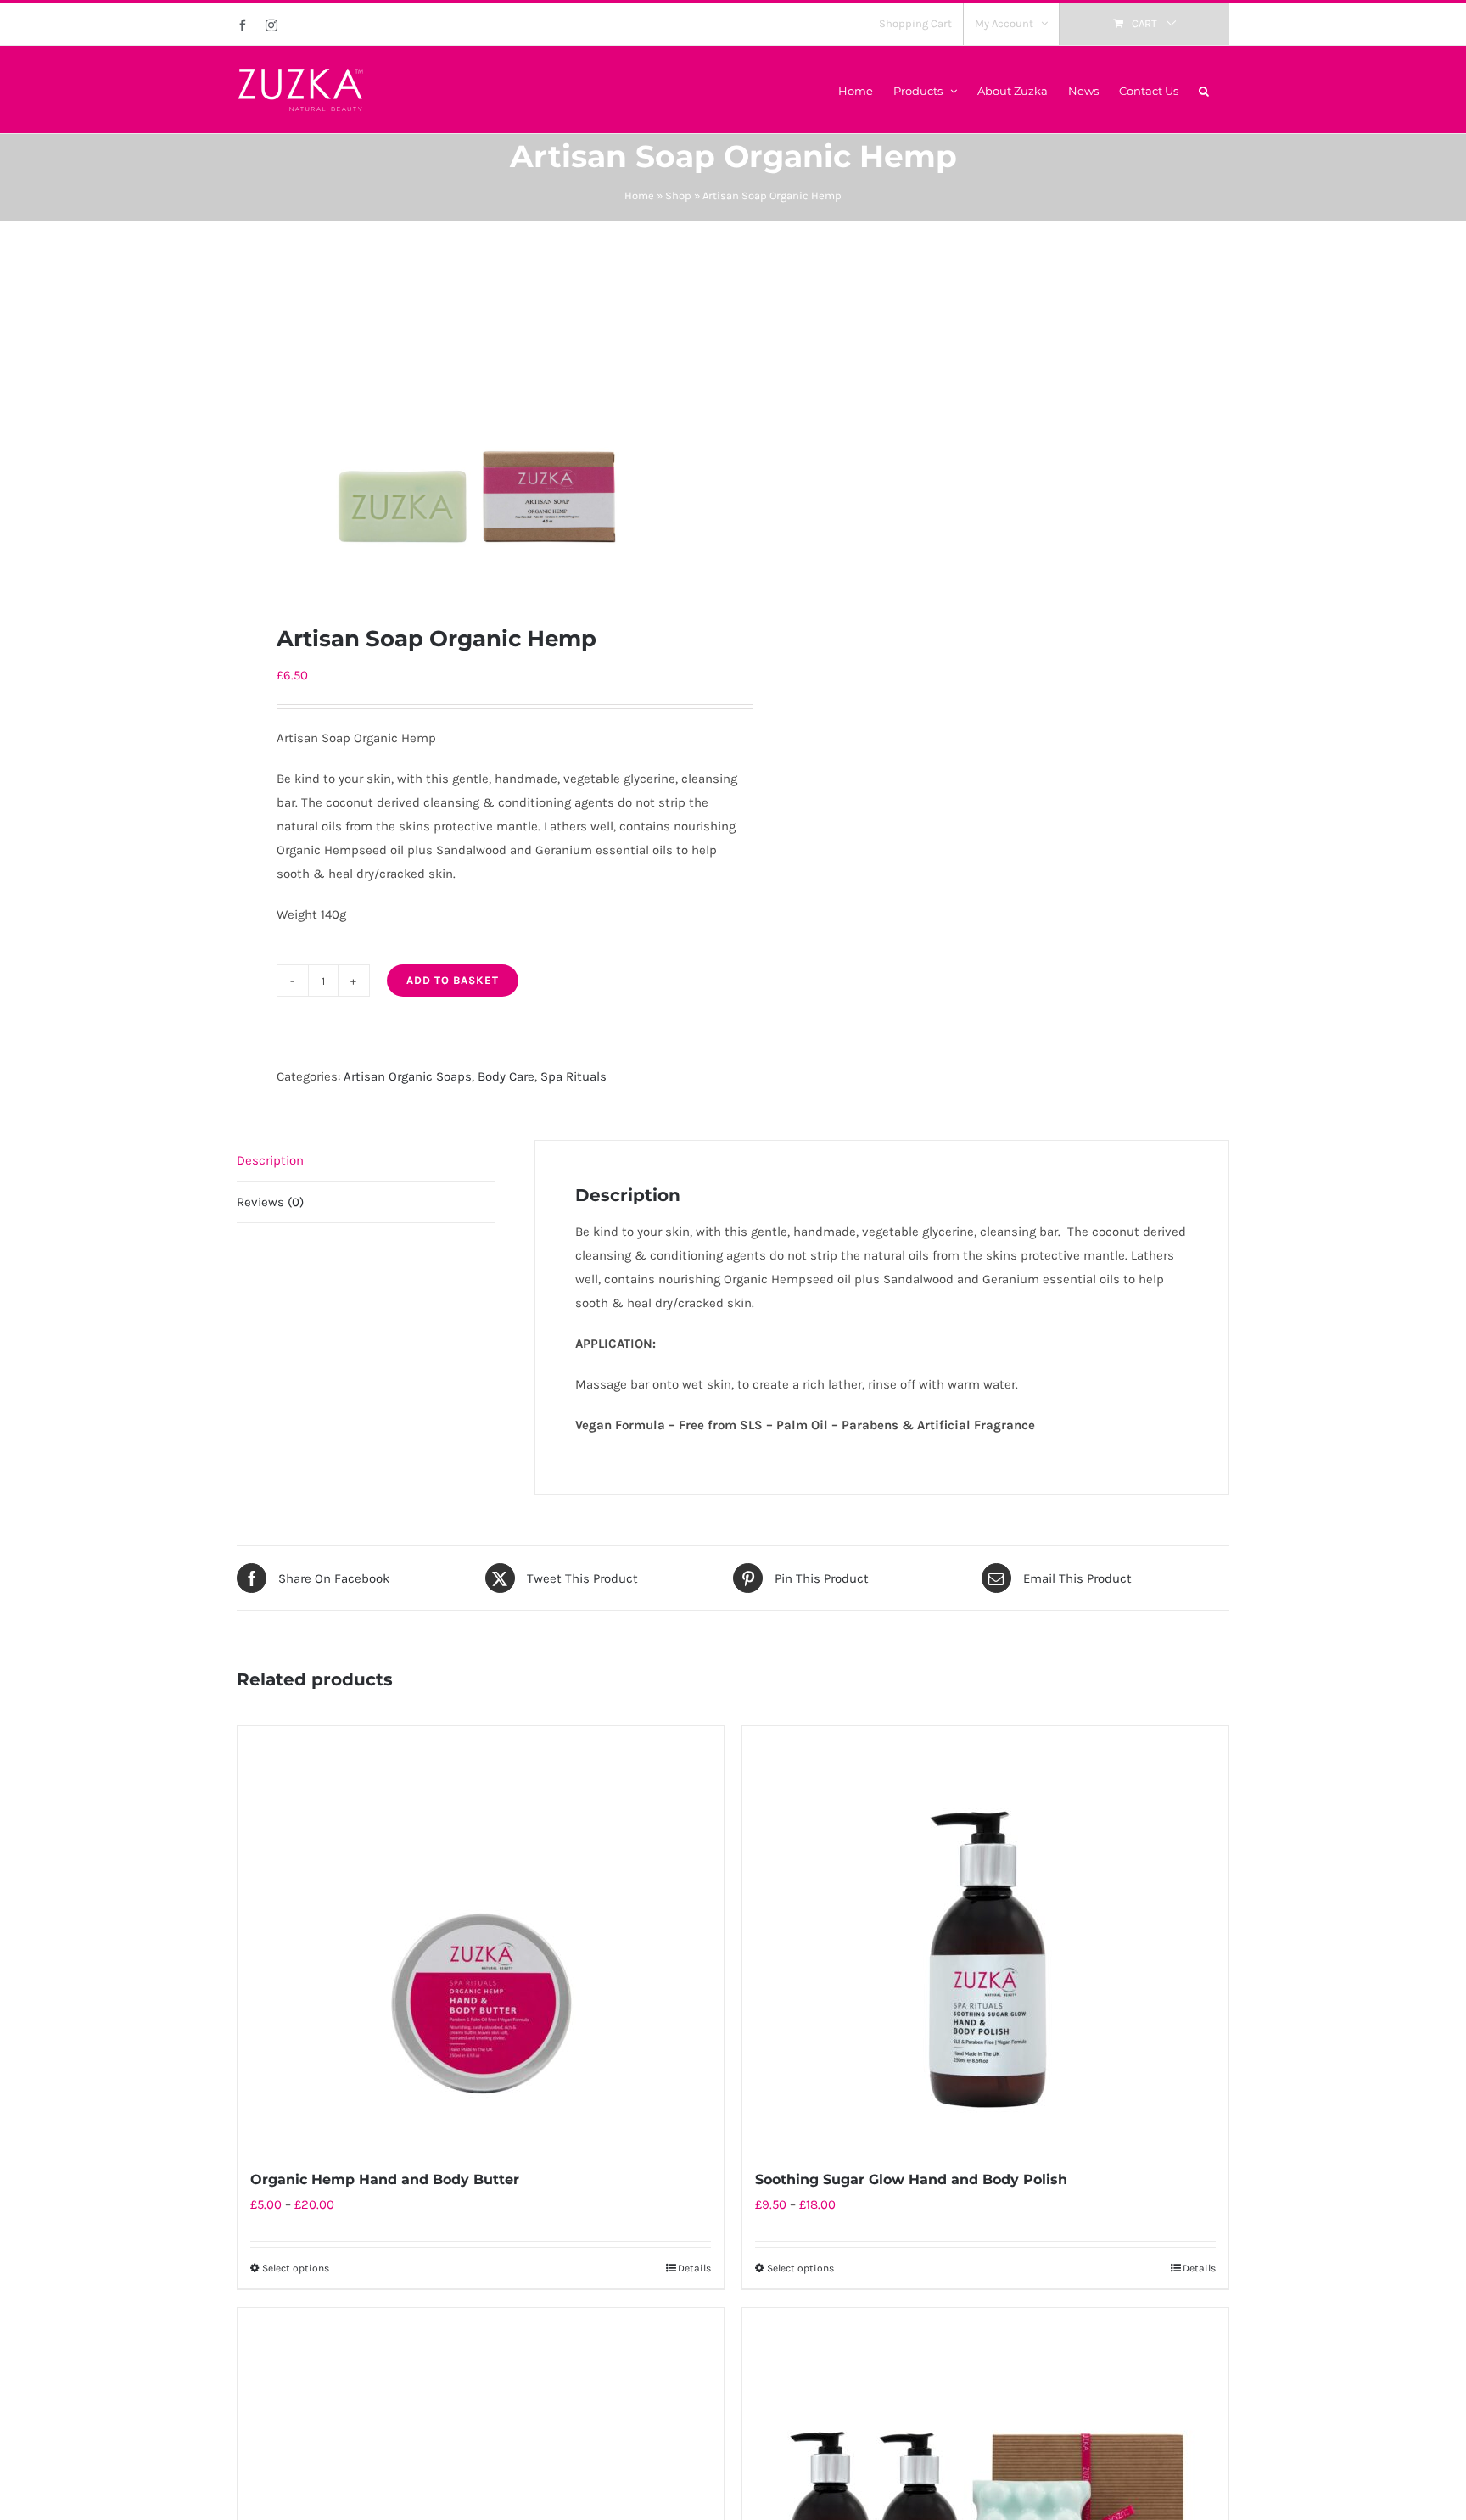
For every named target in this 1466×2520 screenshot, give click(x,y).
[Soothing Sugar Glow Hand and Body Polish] (985, 1938)
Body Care (506, 1076)
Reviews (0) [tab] (270, 1202)
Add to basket (453, 980)
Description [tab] (270, 1160)
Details (694, 2268)
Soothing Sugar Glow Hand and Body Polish (911, 2179)
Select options (296, 2268)
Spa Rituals (574, 1076)
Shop (678, 196)
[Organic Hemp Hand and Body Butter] (481, 1938)
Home (639, 196)
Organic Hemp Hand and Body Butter (385, 2179)
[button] (1204, 89)
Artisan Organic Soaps (408, 1076)
